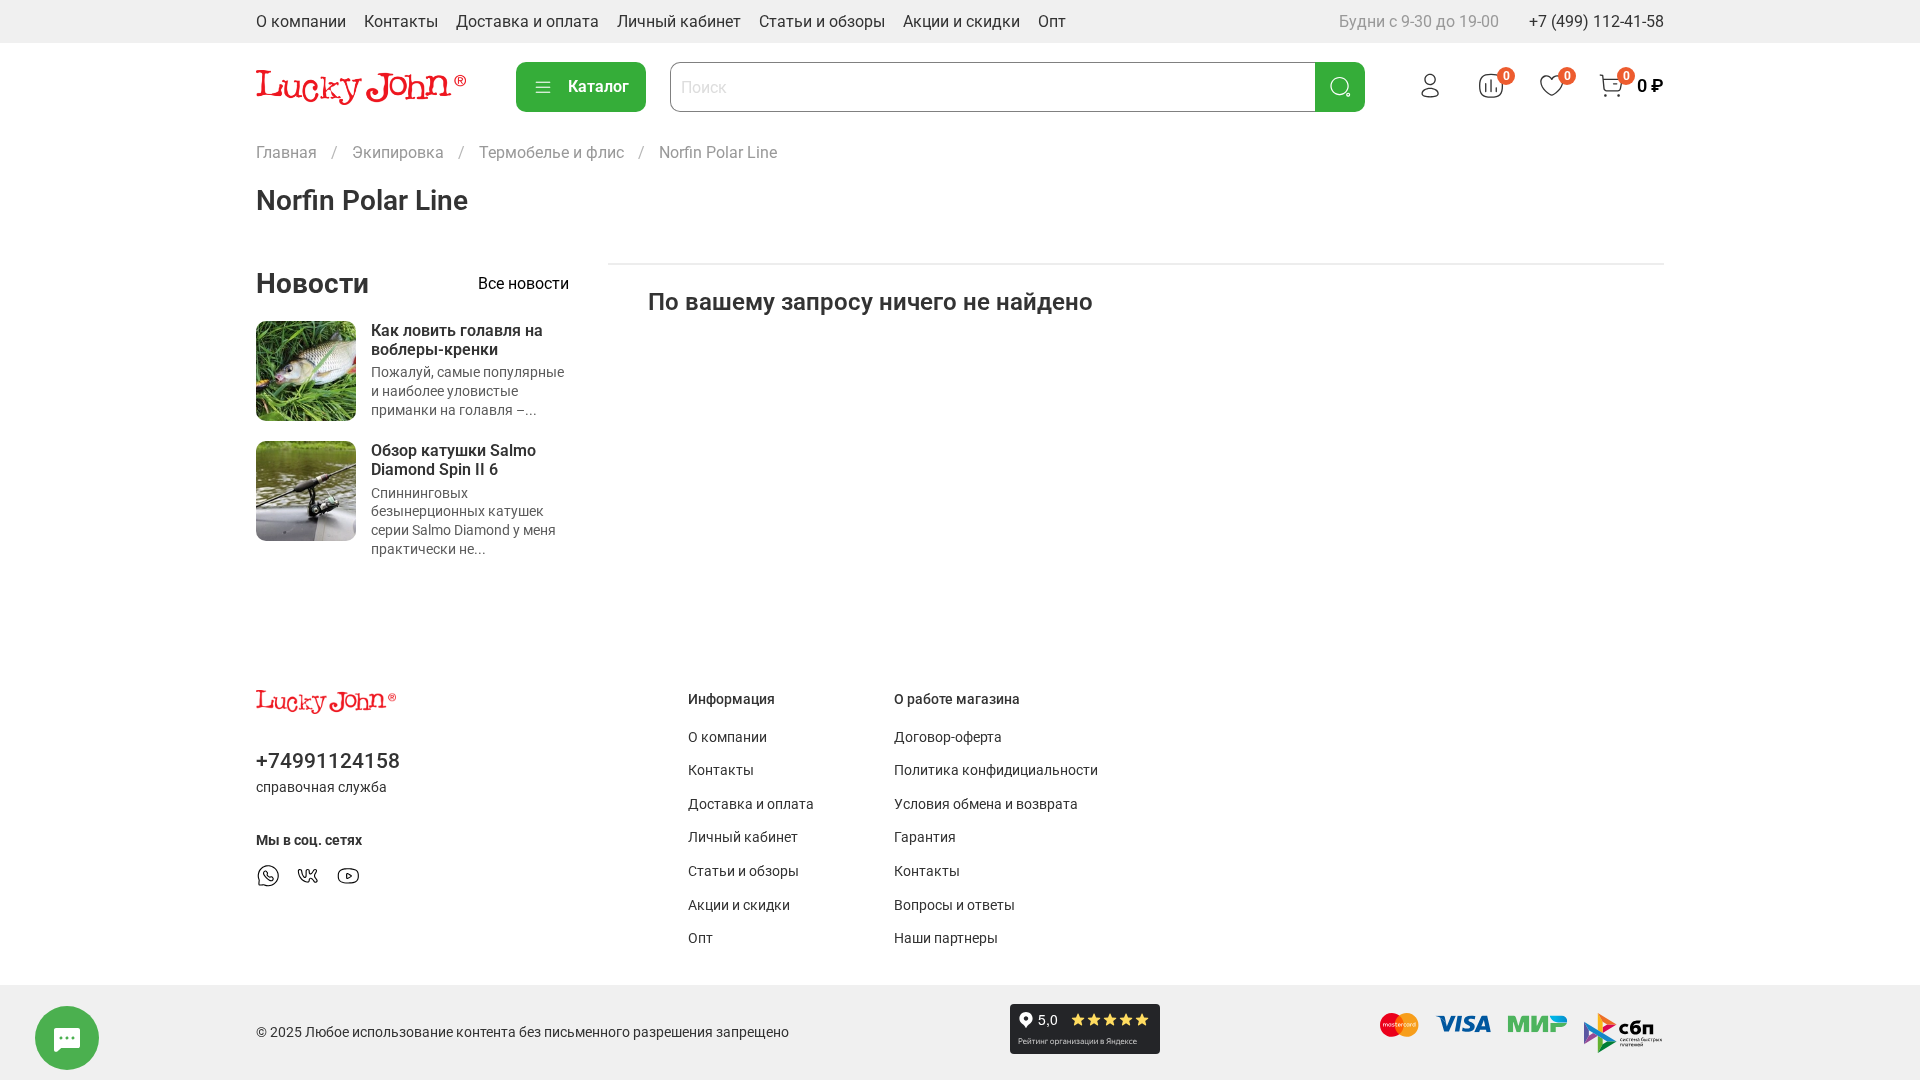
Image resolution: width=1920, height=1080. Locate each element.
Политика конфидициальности (996, 770)
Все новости (523, 283)
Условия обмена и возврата (986, 804)
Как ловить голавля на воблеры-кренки (457, 340)
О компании (301, 21)
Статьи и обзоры (822, 21)
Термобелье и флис (551, 152)
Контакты (401, 21)
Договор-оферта (948, 737)
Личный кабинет (679, 21)
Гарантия (925, 837)
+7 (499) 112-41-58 (1596, 21)
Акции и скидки (961, 21)
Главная (286, 152)
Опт (1052, 21)
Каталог (598, 86)
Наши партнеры (946, 938)
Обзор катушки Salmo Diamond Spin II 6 (453, 460)
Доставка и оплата (527, 21)
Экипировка (398, 152)
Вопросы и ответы (954, 905)
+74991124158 (328, 761)
